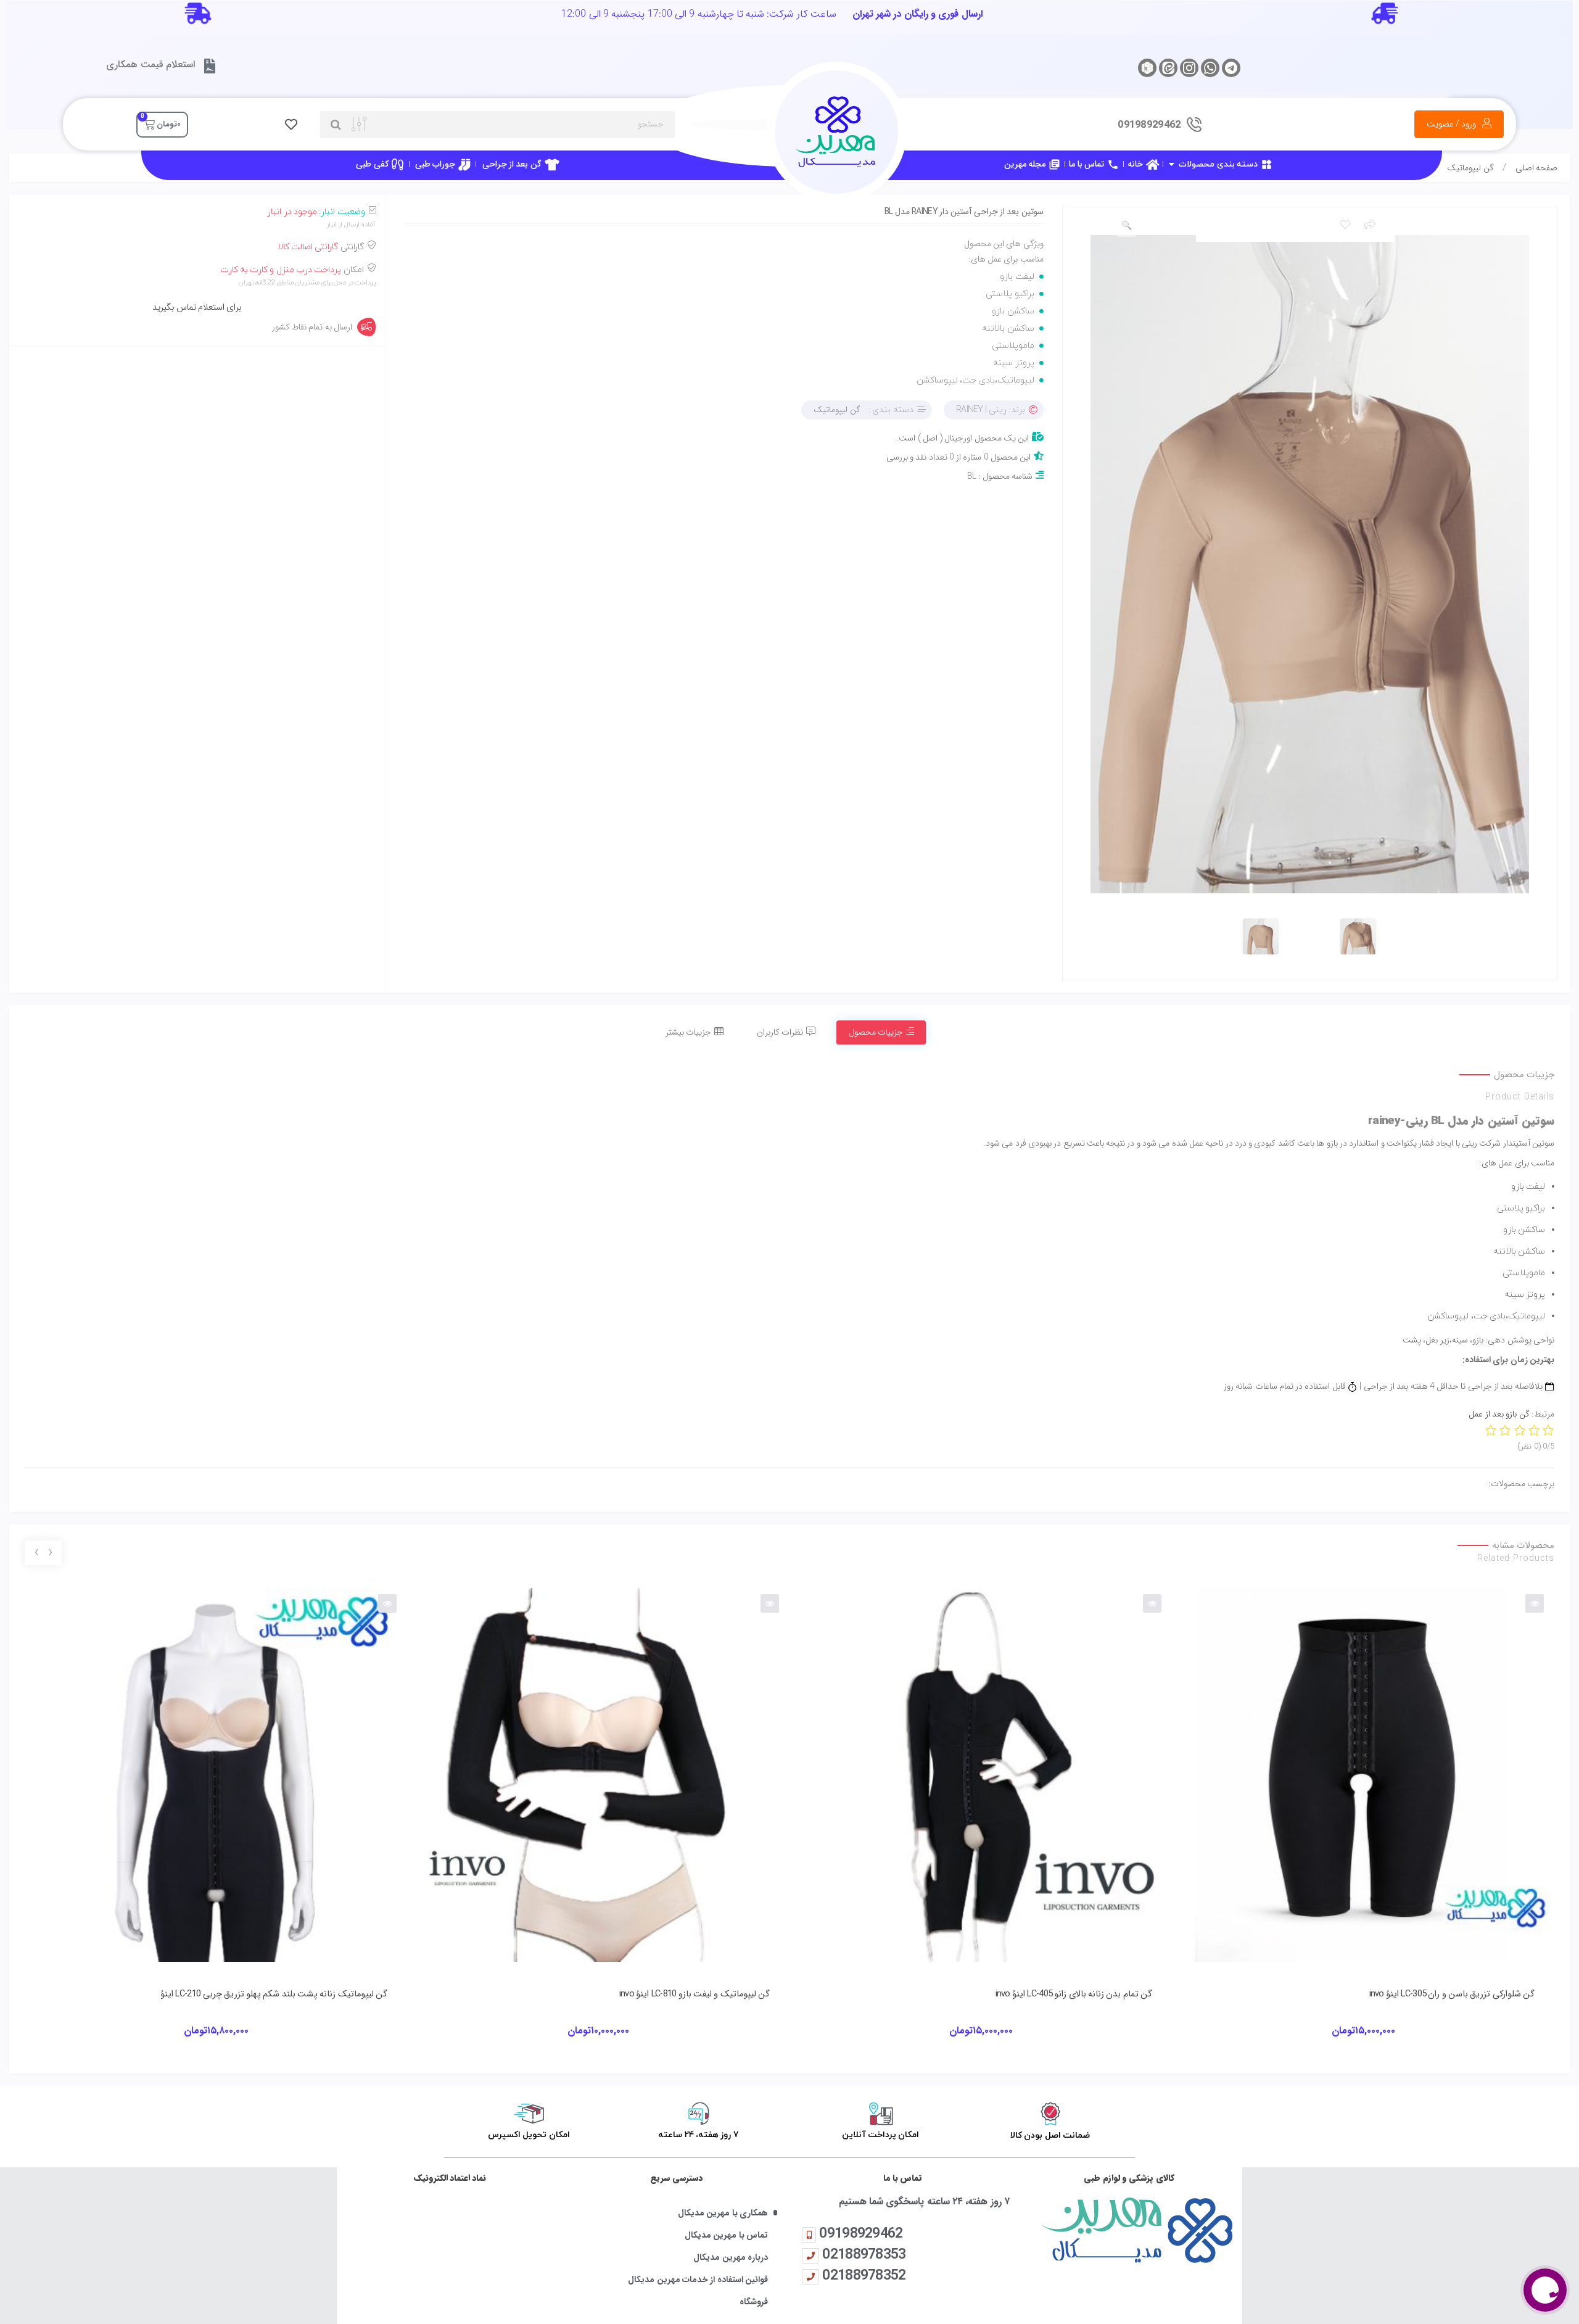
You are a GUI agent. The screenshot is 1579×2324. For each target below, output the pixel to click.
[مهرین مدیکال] (1129, 2230)
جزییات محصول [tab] (876, 1032)
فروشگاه (754, 2302)
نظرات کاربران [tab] (780, 1032)
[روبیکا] (1147, 68)
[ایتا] (1168, 68)
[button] (1126, 226)
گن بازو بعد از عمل (1499, 1414)
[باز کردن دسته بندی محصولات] (1171, 164)
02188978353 (864, 2254)
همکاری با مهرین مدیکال (723, 2213)
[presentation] (50, 1553)
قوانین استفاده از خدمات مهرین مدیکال (698, 2280)
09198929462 (861, 2233)
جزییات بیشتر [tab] (688, 1032)
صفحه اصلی (1536, 168)
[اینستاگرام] (1189, 68)
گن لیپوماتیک (1470, 168)
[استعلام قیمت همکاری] (210, 66)
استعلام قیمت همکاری (150, 64)
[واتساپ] (1210, 68)
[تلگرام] (1231, 68)
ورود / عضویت (1452, 124)
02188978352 (864, 2275)
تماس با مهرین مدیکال (726, 2235)
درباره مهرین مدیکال (731, 2258)
